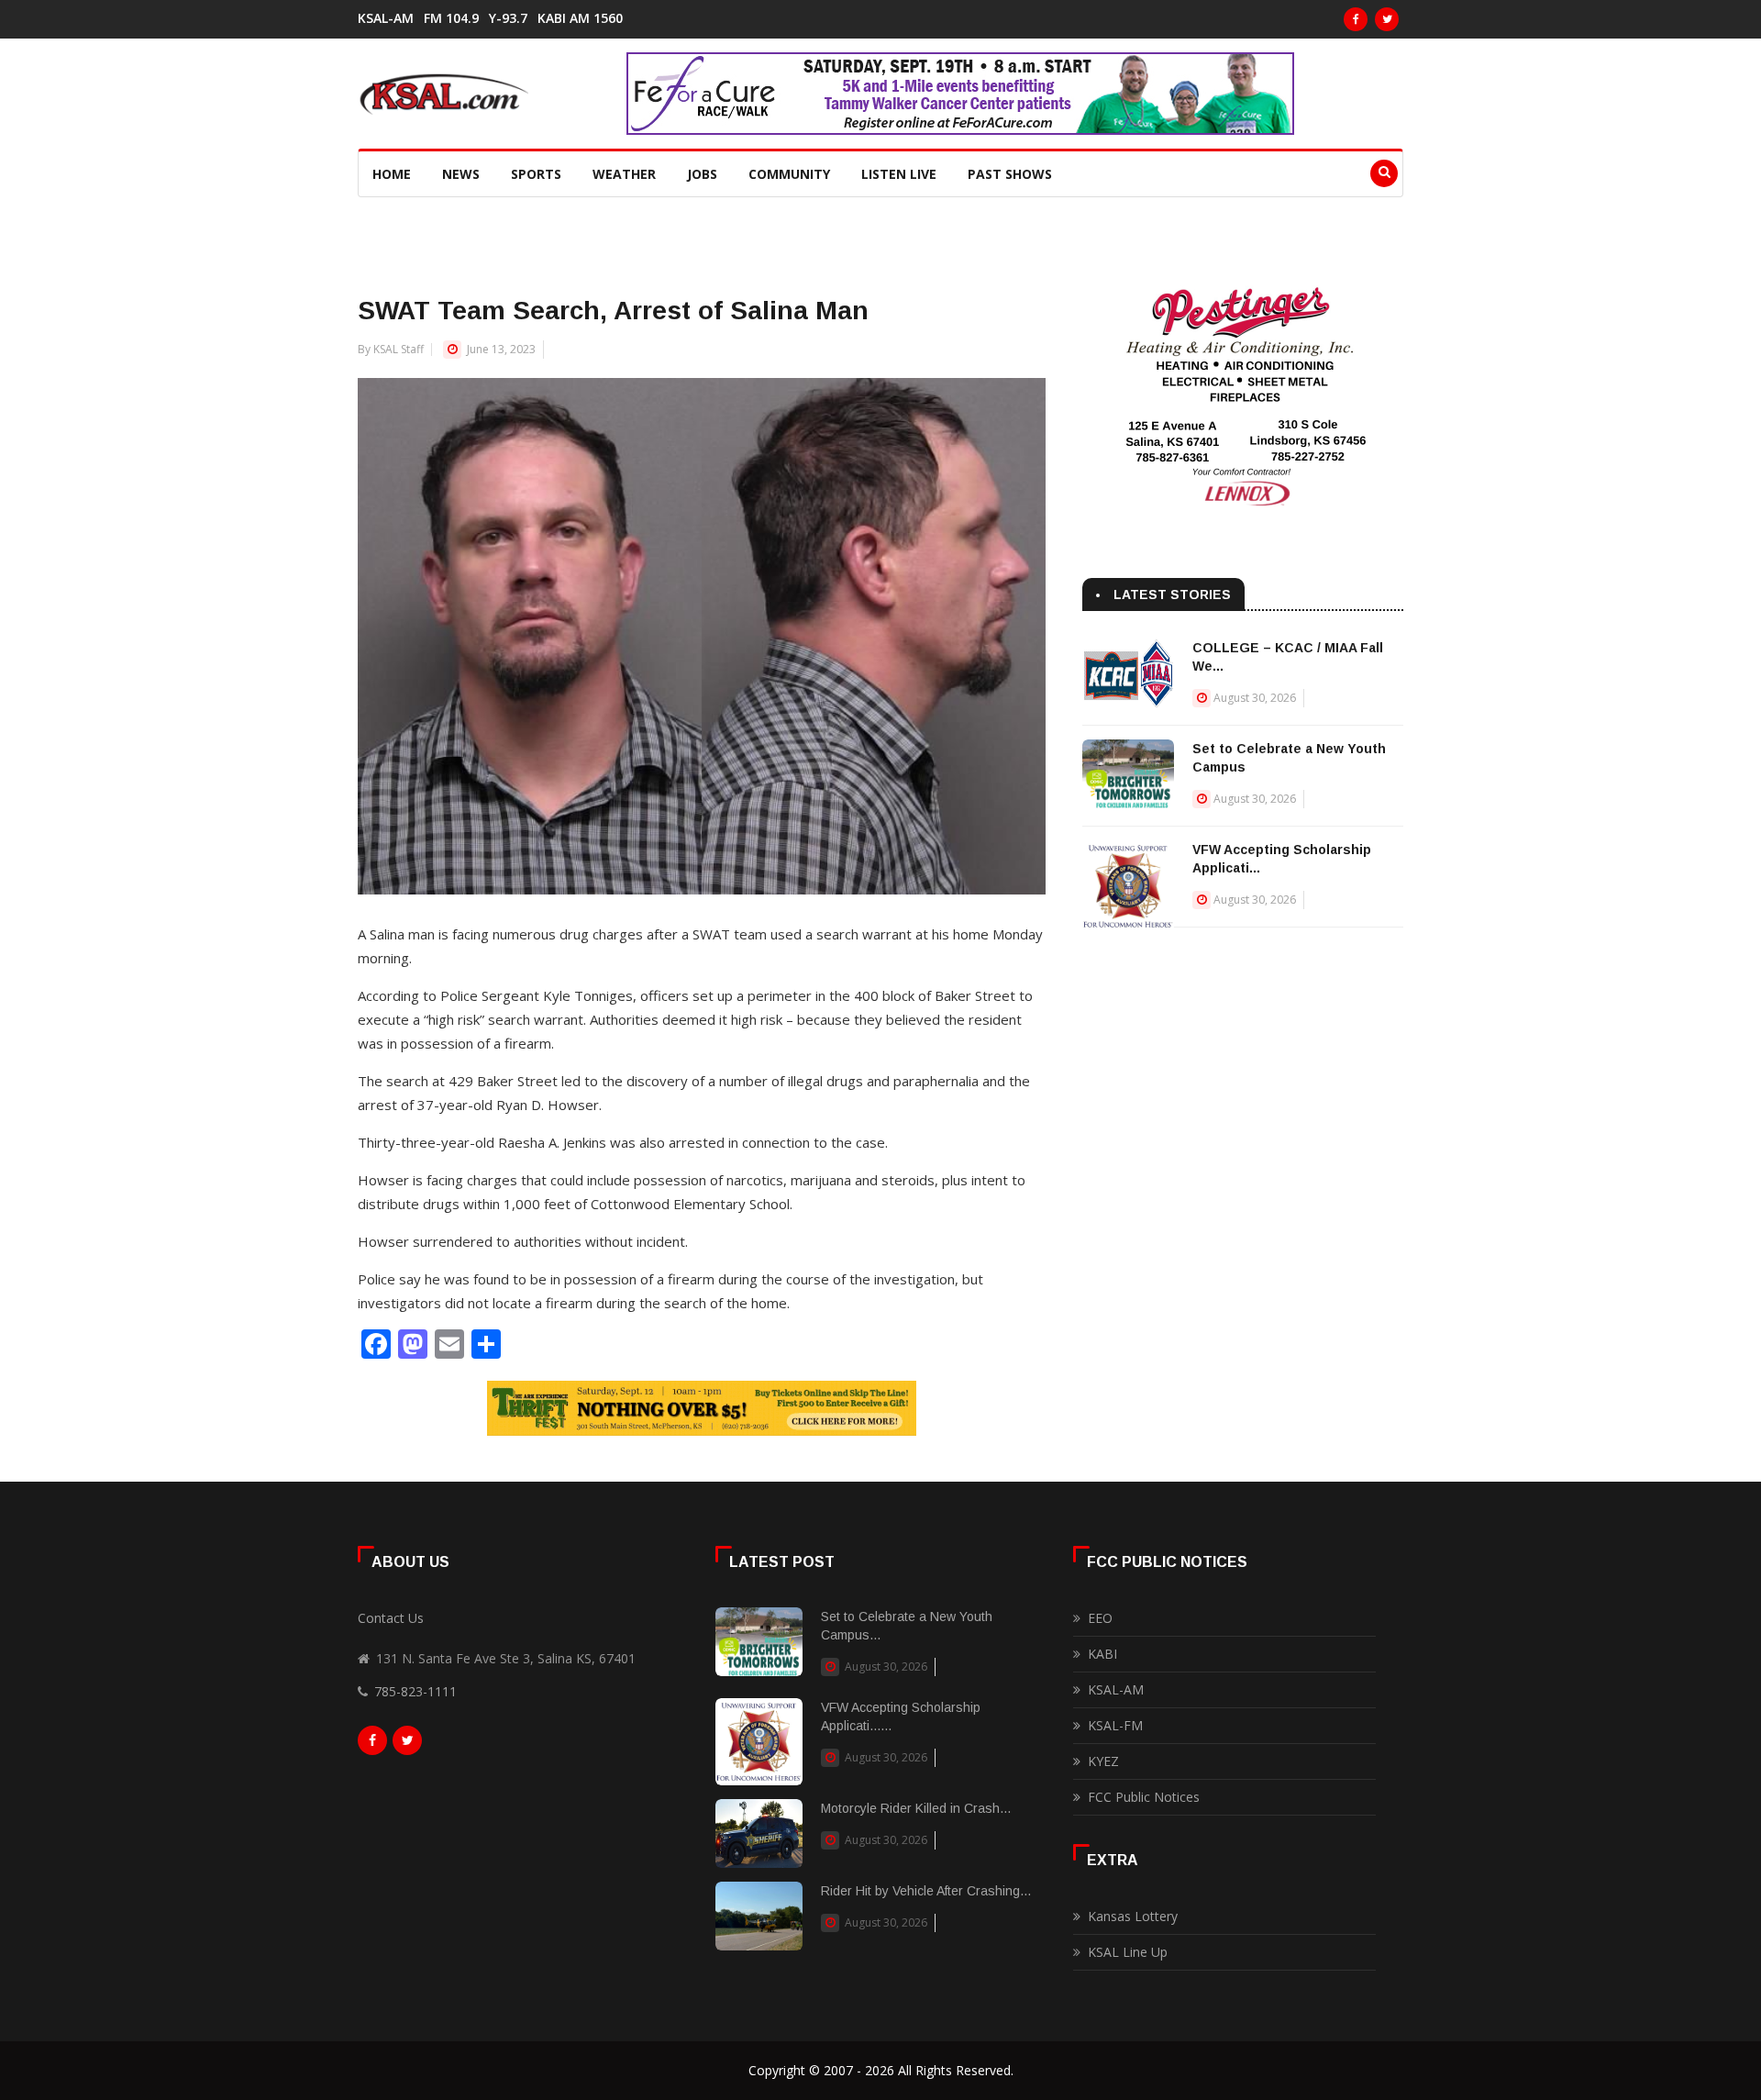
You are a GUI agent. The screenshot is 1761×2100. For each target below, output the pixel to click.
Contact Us (391, 1618)
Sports (536, 174)
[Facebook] (1356, 19)
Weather (624, 174)
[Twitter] (1387, 19)
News (461, 174)
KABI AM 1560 (580, 18)
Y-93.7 (508, 18)
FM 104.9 (451, 18)
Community (789, 174)
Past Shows (1010, 174)
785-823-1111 (415, 1691)
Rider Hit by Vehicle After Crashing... (926, 1891)
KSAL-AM (386, 18)
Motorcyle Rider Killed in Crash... (916, 1808)
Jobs (702, 174)
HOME (392, 174)
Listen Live (899, 174)
